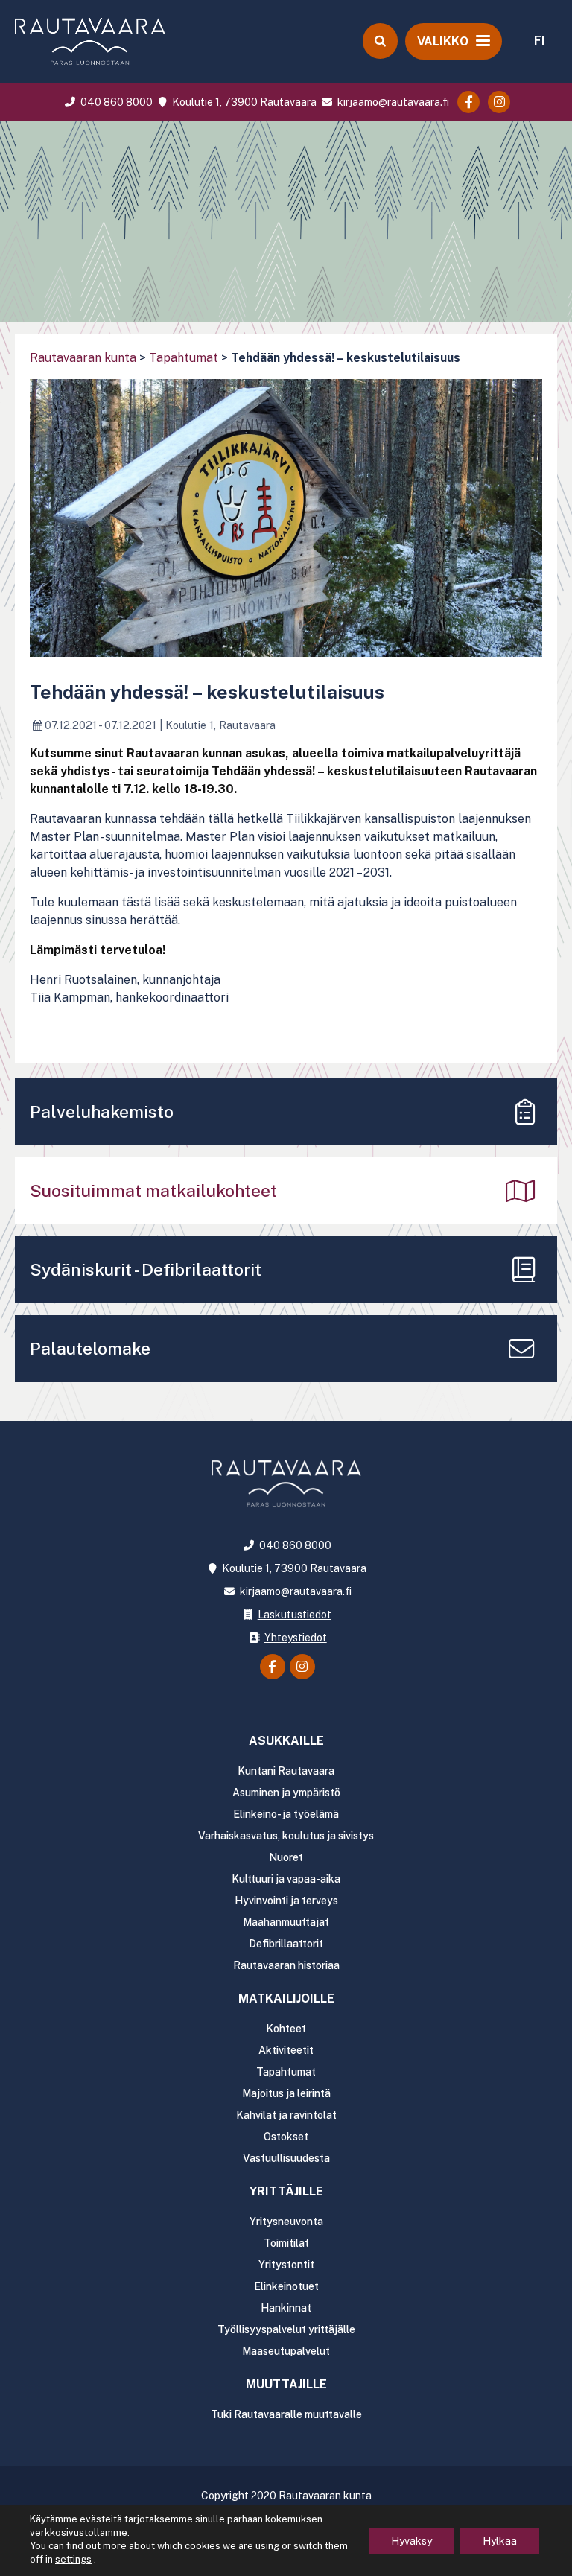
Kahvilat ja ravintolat (286, 2115)
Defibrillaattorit (286, 1944)
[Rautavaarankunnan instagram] (499, 102)
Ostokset (286, 2137)
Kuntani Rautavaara (286, 1771)
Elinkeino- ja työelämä (286, 1814)
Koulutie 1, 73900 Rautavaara (243, 102)
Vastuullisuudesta (286, 2158)
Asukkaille (286, 1741)
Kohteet (286, 2029)
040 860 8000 (115, 102)
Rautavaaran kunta (83, 358)
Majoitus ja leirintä (286, 2093)
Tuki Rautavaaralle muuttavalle (286, 2414)
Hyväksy (411, 2541)
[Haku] (380, 41)
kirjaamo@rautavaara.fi (392, 102)
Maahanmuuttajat (286, 1922)
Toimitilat (286, 2243)
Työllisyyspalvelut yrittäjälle (286, 2329)
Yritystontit (286, 2265)
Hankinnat (286, 2308)
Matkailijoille (286, 1998)
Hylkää (500, 2541)
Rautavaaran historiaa (286, 1965)
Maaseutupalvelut (286, 2351)
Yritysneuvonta (286, 2222)
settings (73, 2559)
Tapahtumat (184, 358)
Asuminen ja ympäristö (286, 1793)
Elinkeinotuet (286, 2286)
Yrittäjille (286, 2191)
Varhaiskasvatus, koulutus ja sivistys (286, 1836)
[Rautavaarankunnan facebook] (468, 102)
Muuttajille (286, 2384)
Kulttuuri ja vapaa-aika (286, 1879)
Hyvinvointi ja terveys (286, 1901)
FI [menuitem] (540, 41)
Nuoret (286, 1857)
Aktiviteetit (286, 2050)
